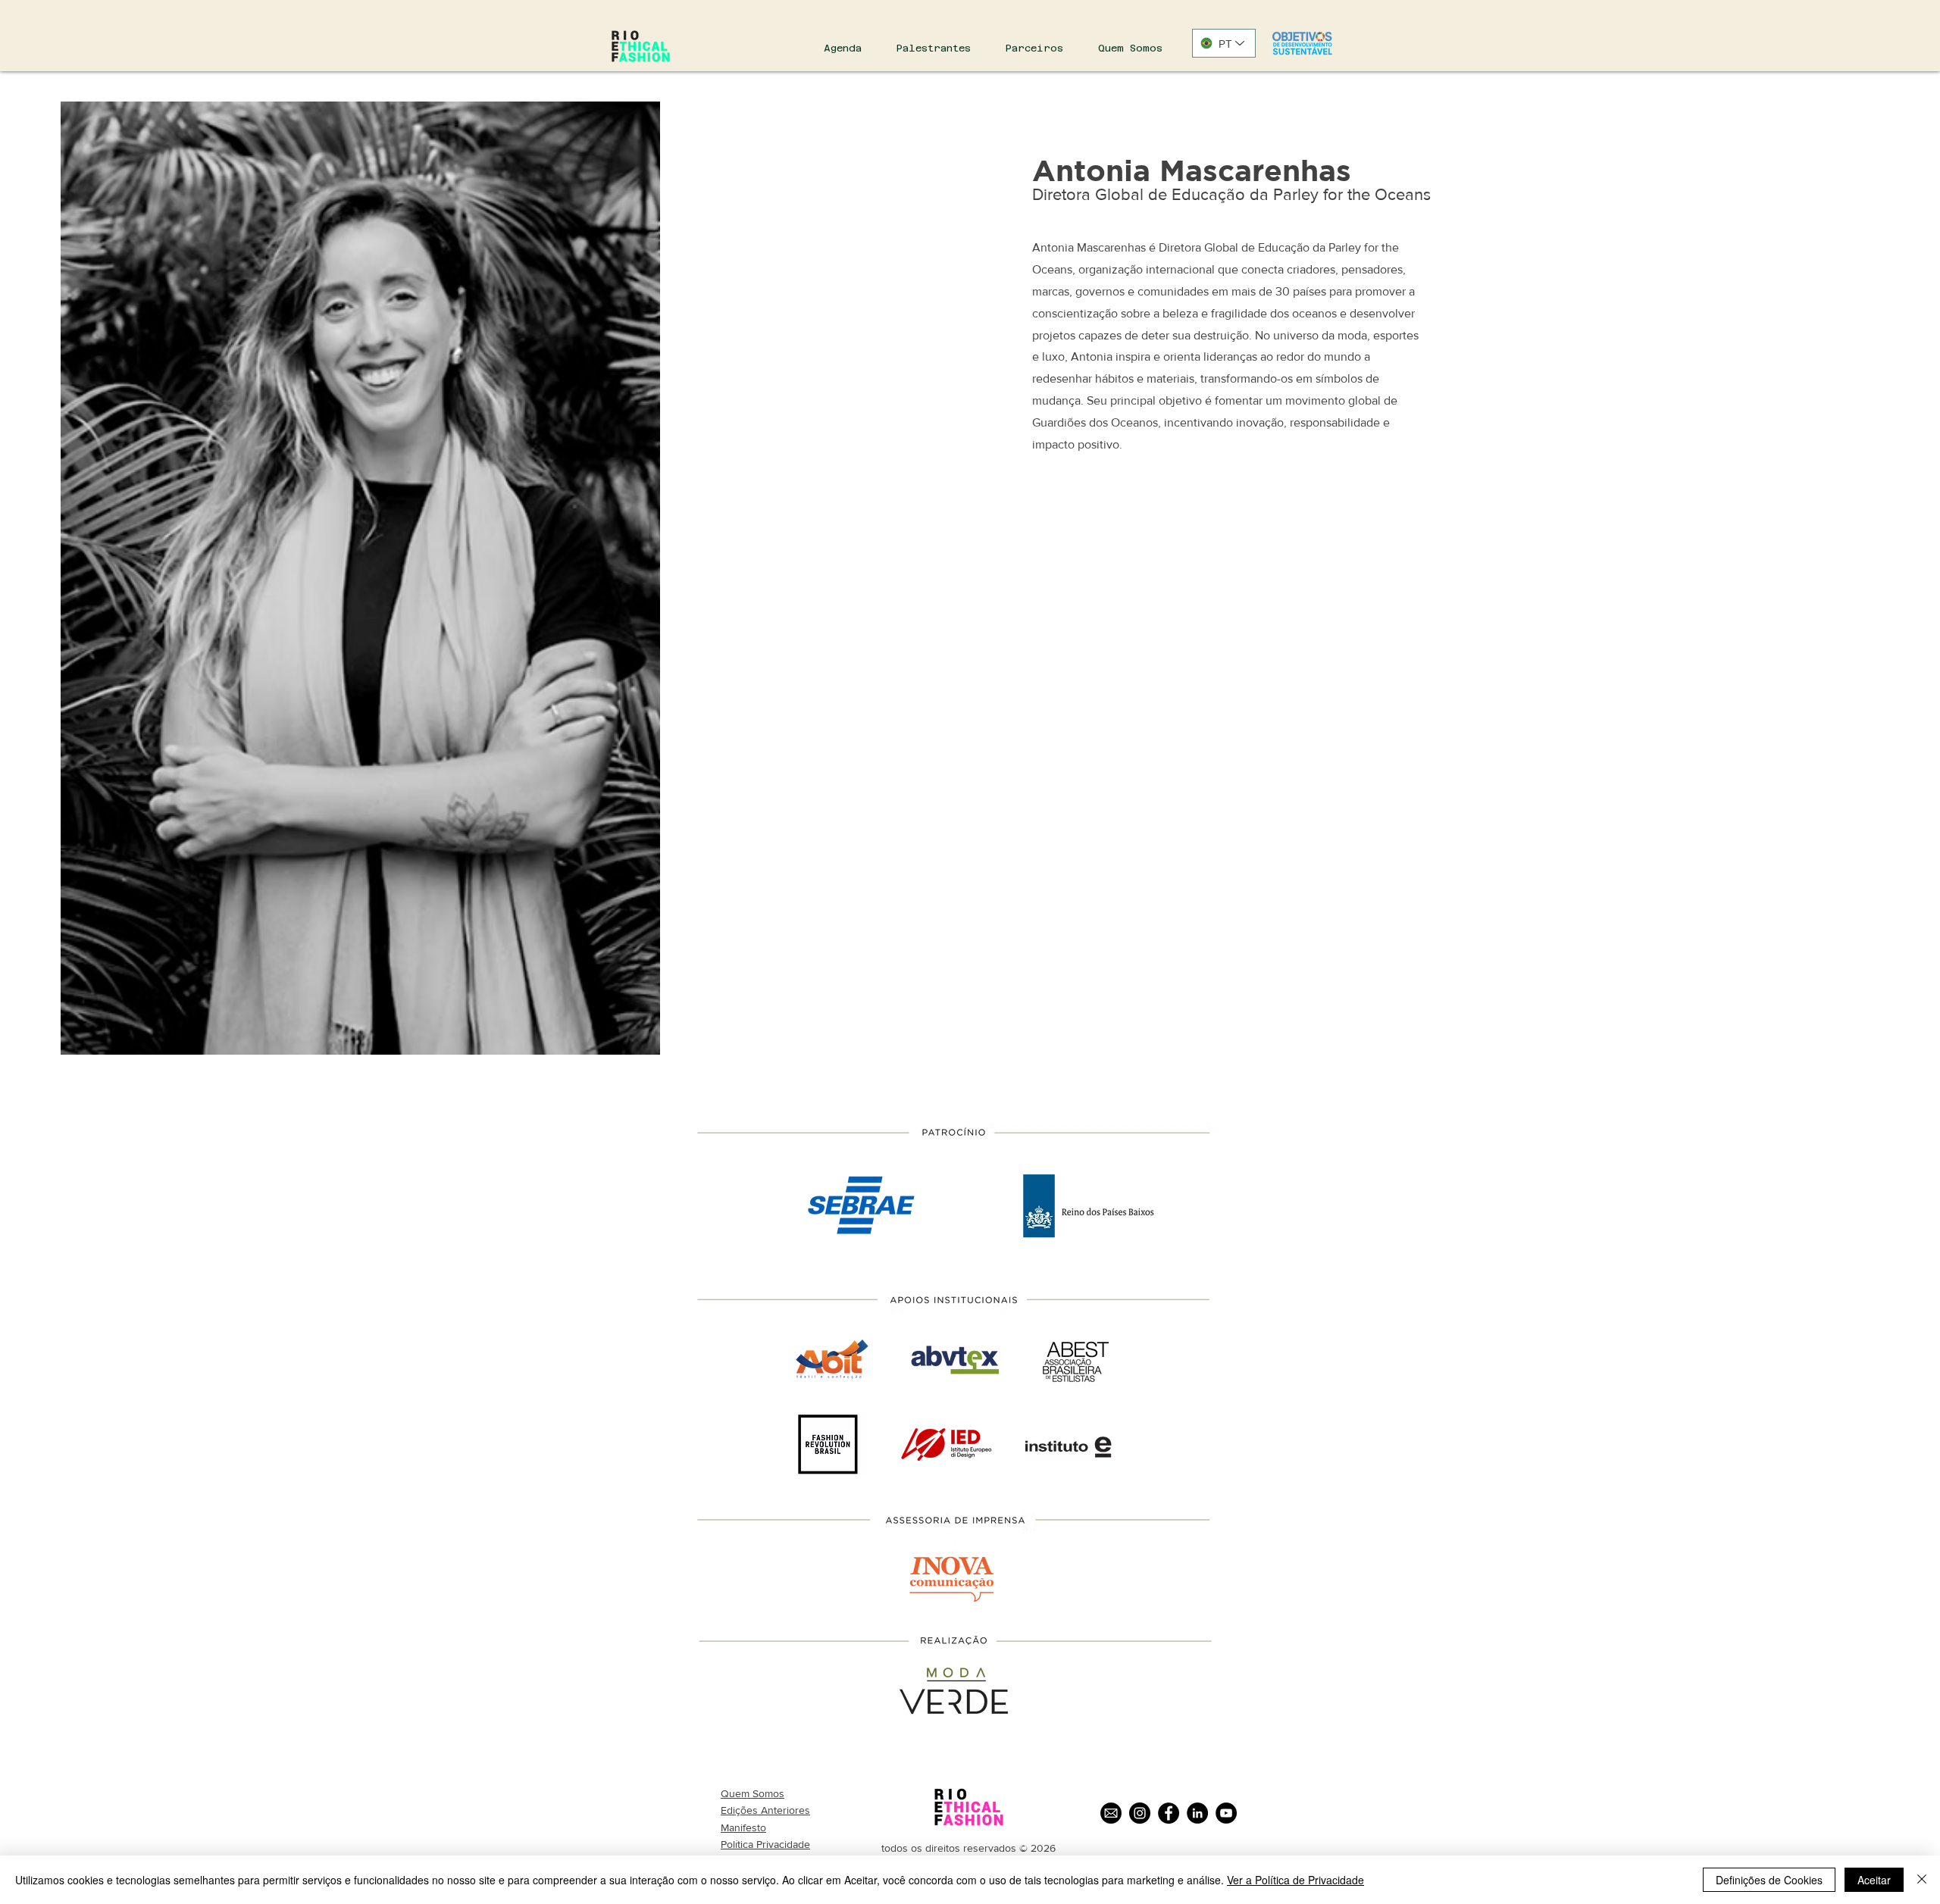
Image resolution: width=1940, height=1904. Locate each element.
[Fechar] (1922, 1880)
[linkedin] (1197, 1813)
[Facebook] (1169, 1813)
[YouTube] (1226, 1813)
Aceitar (1874, 1880)
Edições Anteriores (765, 1810)
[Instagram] (1140, 1813)
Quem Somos (753, 1793)
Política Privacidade (765, 1844)
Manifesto (743, 1827)
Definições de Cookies (1769, 1880)
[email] (1111, 1813)
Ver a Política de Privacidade (1295, 1880)
